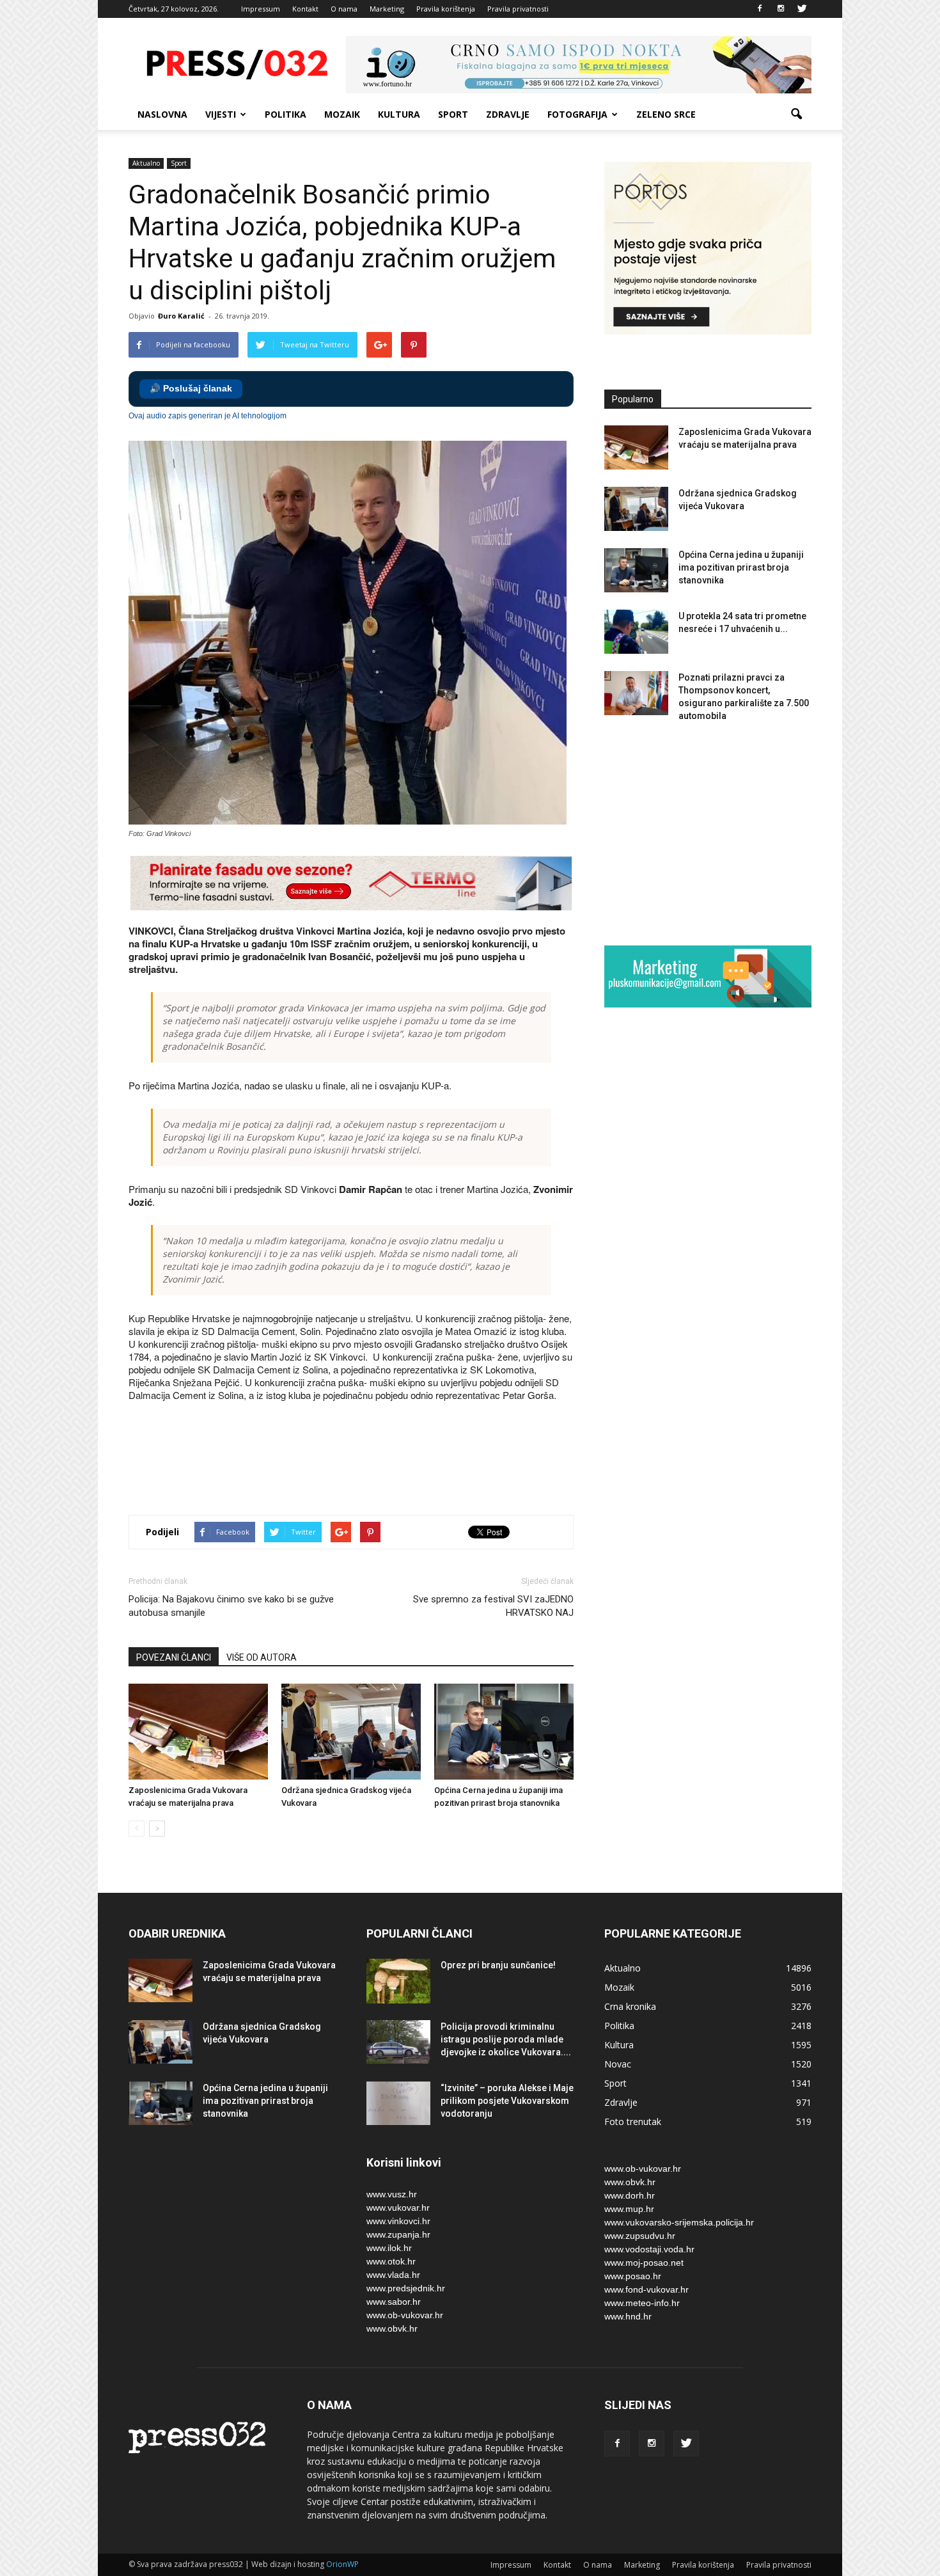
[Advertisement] (361, 1460)
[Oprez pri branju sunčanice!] (398, 1981)
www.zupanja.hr (398, 2234)
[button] (796, 115)
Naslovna (162, 114)
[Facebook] (760, 9)
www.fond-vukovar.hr (646, 2289)
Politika (286, 114)
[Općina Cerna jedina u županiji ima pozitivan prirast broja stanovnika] (504, 1732)
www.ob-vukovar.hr (405, 2315)
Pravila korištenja (446, 9)
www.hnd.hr (628, 2316)
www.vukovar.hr (398, 2208)
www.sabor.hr (394, 2302)
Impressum (261, 9)
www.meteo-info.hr (642, 2303)
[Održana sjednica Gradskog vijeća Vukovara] (351, 1732)
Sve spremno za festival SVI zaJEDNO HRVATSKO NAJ (493, 1606)
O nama (344, 9)
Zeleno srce (666, 114)
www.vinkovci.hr (398, 2221)
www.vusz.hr (392, 2194)
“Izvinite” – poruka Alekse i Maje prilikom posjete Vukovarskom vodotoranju (507, 2101)
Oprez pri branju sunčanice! (498, 1965)
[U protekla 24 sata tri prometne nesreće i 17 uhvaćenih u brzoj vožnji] (636, 632)
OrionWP (342, 2564)
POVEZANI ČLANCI (174, 1657)
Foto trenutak (633, 2122)
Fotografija (577, 114)
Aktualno (146, 163)
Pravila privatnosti (518, 9)
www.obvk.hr (392, 2328)
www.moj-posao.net (644, 2263)
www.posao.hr (633, 2276)
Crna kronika (630, 2006)
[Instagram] (781, 9)
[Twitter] (802, 9)
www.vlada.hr (393, 2275)
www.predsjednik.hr (406, 2288)
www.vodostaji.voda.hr (649, 2249)
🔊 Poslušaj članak (191, 389)
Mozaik (342, 114)
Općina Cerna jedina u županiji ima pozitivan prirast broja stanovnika (741, 567)
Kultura (399, 114)
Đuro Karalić (181, 316)
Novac (618, 2064)
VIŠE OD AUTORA (262, 1657)
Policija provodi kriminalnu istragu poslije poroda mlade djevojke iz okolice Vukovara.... (506, 2039)
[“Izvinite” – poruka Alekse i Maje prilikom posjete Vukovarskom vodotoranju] (398, 2104)
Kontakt (305, 9)
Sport (453, 114)
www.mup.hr (629, 2209)
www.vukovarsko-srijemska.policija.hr (679, 2222)
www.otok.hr (391, 2261)
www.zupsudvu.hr (640, 2236)
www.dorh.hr (630, 2195)
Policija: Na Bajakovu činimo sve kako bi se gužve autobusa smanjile (231, 1606)
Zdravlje (508, 114)
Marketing (387, 9)
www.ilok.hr (389, 2248)
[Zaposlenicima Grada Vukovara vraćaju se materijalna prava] (198, 1732)
